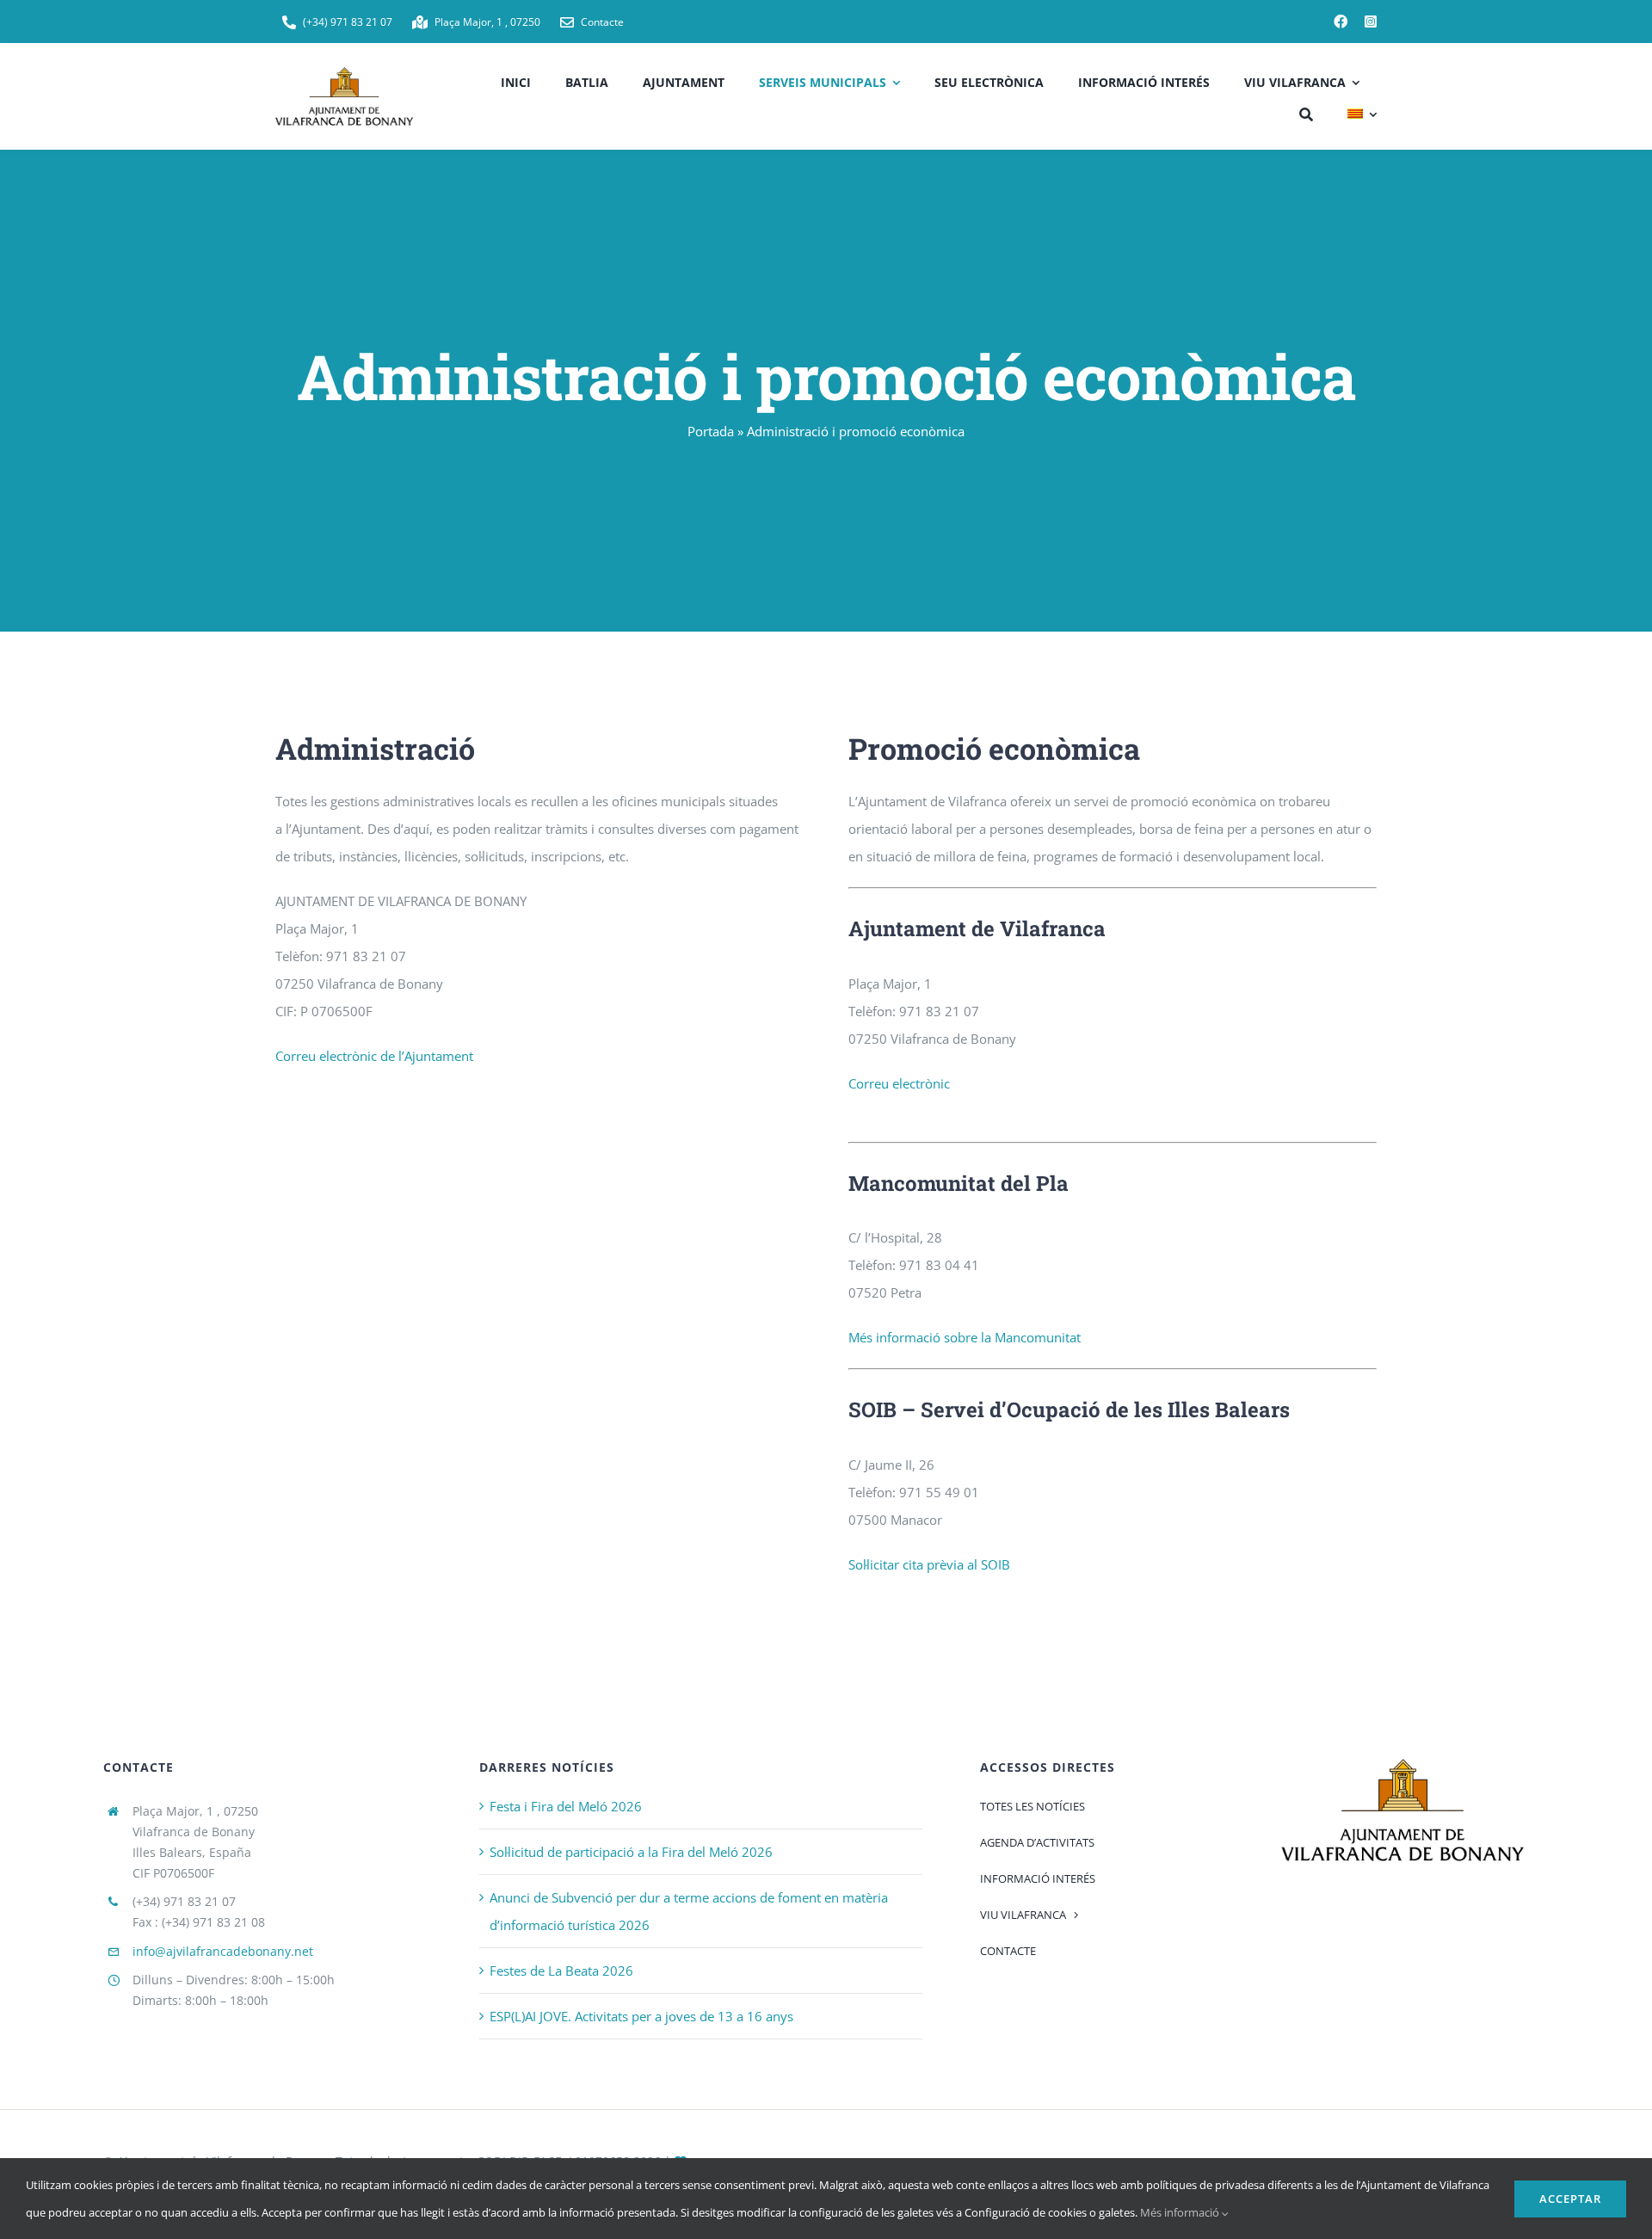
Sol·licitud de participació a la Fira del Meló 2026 (631, 1852)
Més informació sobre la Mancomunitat (965, 1337)
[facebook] (1341, 22)
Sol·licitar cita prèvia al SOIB (929, 1564)
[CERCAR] (1306, 112)
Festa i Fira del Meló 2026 (566, 1806)
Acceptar (1570, 2199)
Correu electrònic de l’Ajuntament (374, 1056)
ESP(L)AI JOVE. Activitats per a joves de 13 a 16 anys (641, 2016)
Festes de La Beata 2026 (561, 1971)
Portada (711, 431)
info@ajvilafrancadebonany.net (223, 1951)
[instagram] (1371, 22)
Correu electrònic (899, 1083)
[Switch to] (1362, 112)
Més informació (1181, 2212)
